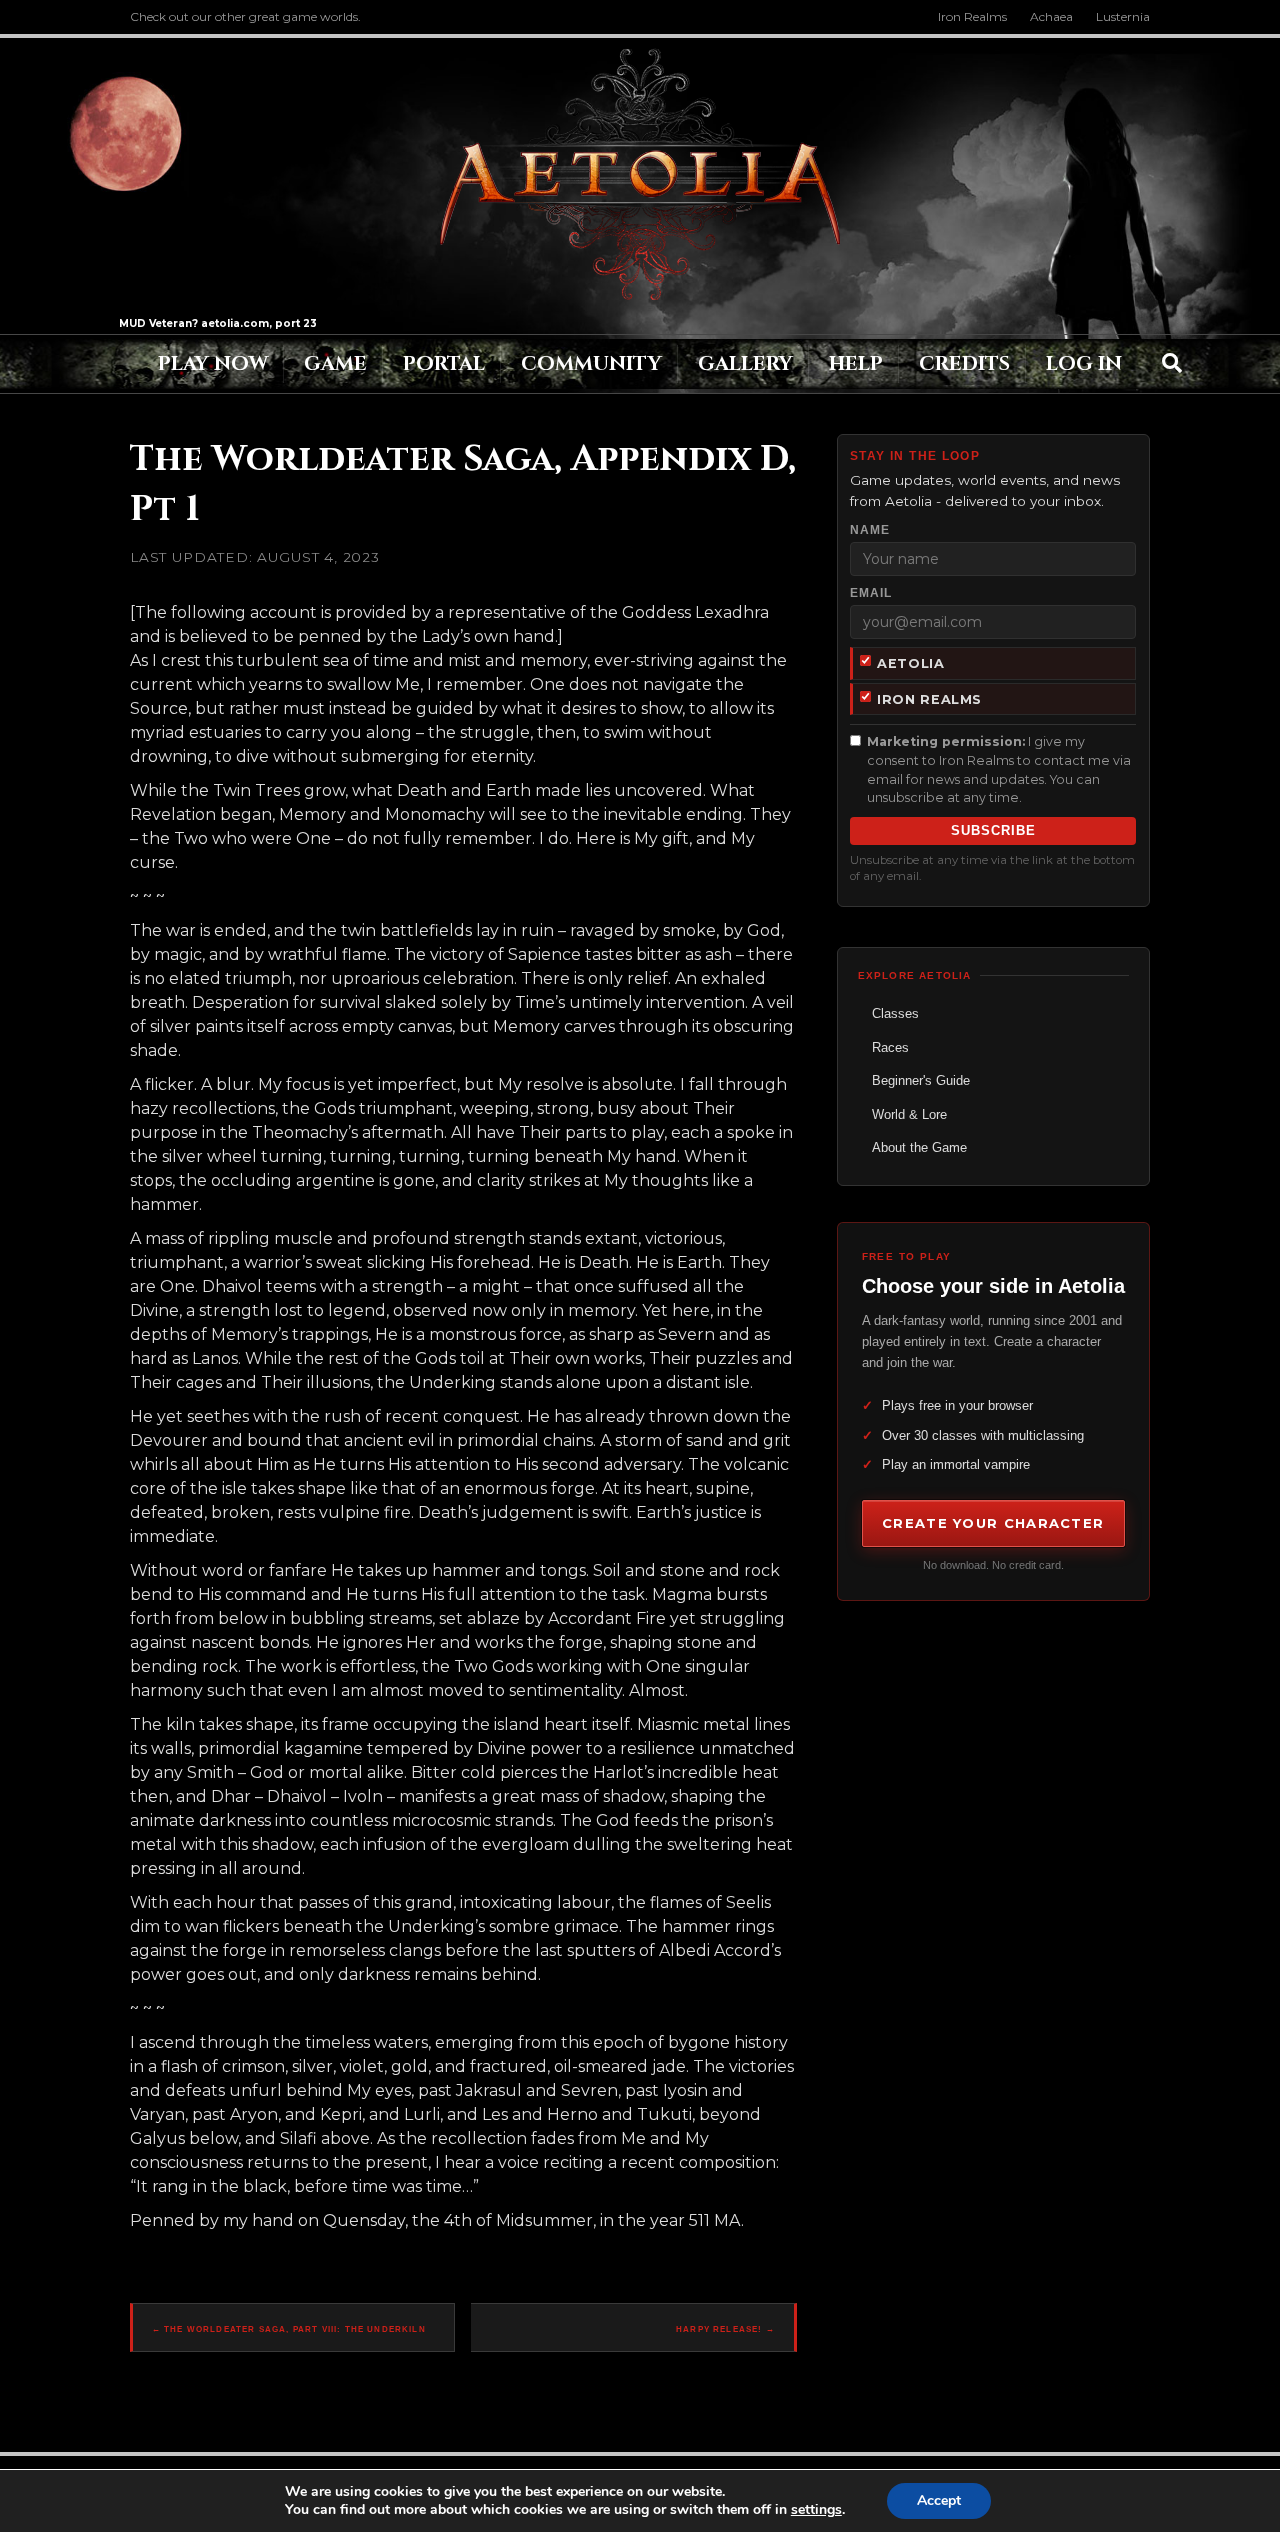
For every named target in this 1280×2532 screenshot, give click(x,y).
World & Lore (909, 1114)
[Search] (1172, 363)
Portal (444, 363)
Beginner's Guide (921, 1080)
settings (816, 2510)
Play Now (213, 363)
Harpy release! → (725, 2329)
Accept (939, 2500)
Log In (1084, 363)
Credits (964, 363)
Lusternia (1123, 16)
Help (856, 363)
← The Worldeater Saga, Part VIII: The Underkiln (289, 2329)
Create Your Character (993, 1523)
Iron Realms (972, 16)
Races (890, 1047)
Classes (895, 1013)
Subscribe (993, 830)
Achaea (1051, 16)
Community (591, 363)
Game (335, 363)
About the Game (919, 1147)
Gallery (745, 363)
